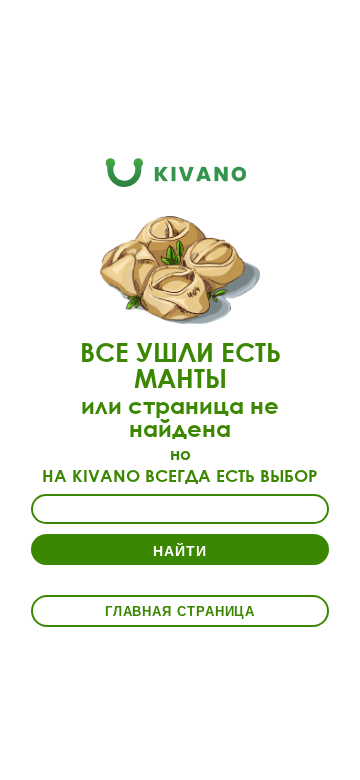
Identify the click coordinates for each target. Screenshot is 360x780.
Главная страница (180, 610)
